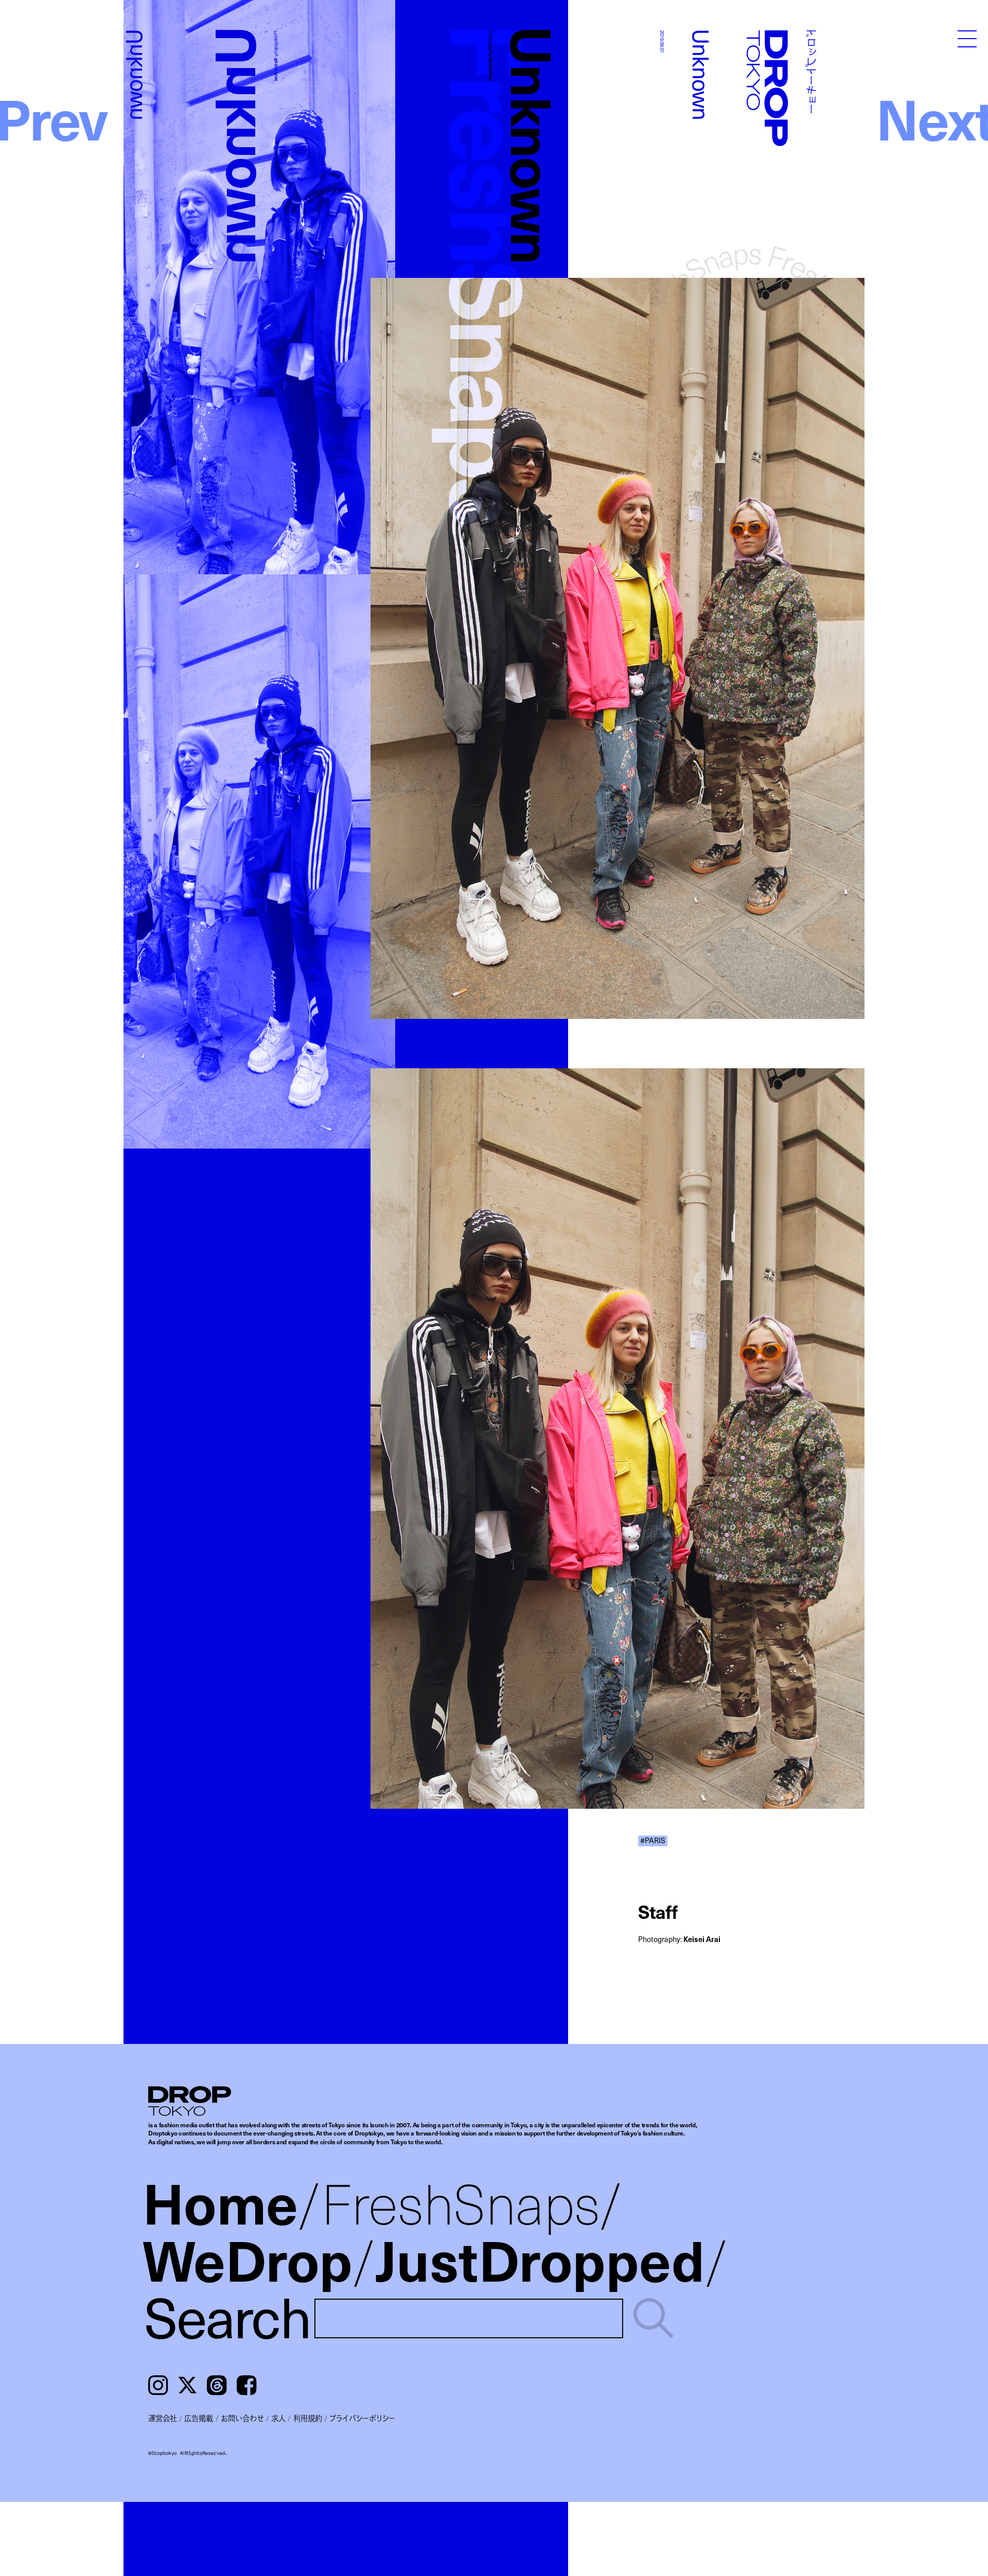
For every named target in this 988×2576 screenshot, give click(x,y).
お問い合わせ (242, 2418)
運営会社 (163, 2418)
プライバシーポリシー (362, 2418)
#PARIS (653, 1841)
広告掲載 (199, 2418)
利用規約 (308, 2418)
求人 (278, 2418)
